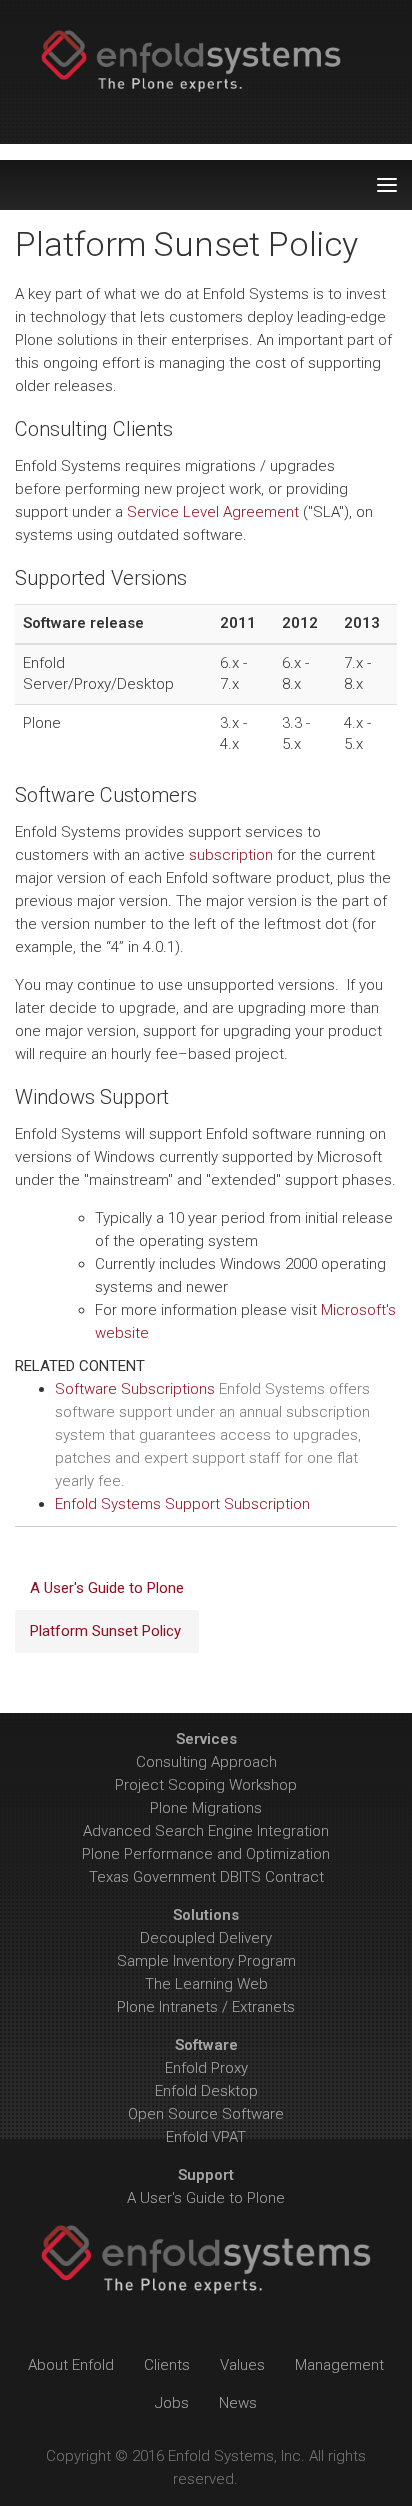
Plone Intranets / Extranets (206, 2007)
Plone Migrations (206, 1808)
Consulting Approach (206, 1762)
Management (339, 2365)
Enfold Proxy (206, 2068)
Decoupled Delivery (206, 1938)
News (238, 2403)
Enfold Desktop (206, 2091)
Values (242, 2365)
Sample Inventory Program (206, 1961)
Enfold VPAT (206, 2137)
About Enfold (71, 2365)
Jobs (172, 2403)
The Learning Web (206, 1984)
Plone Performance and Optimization (206, 1854)
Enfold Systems (206, 72)
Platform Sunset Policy (105, 1631)
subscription (231, 855)
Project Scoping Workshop (206, 1785)
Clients (167, 2365)
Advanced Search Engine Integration (206, 1831)
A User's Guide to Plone (107, 1588)
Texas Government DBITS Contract (206, 1877)
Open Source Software (206, 2114)
